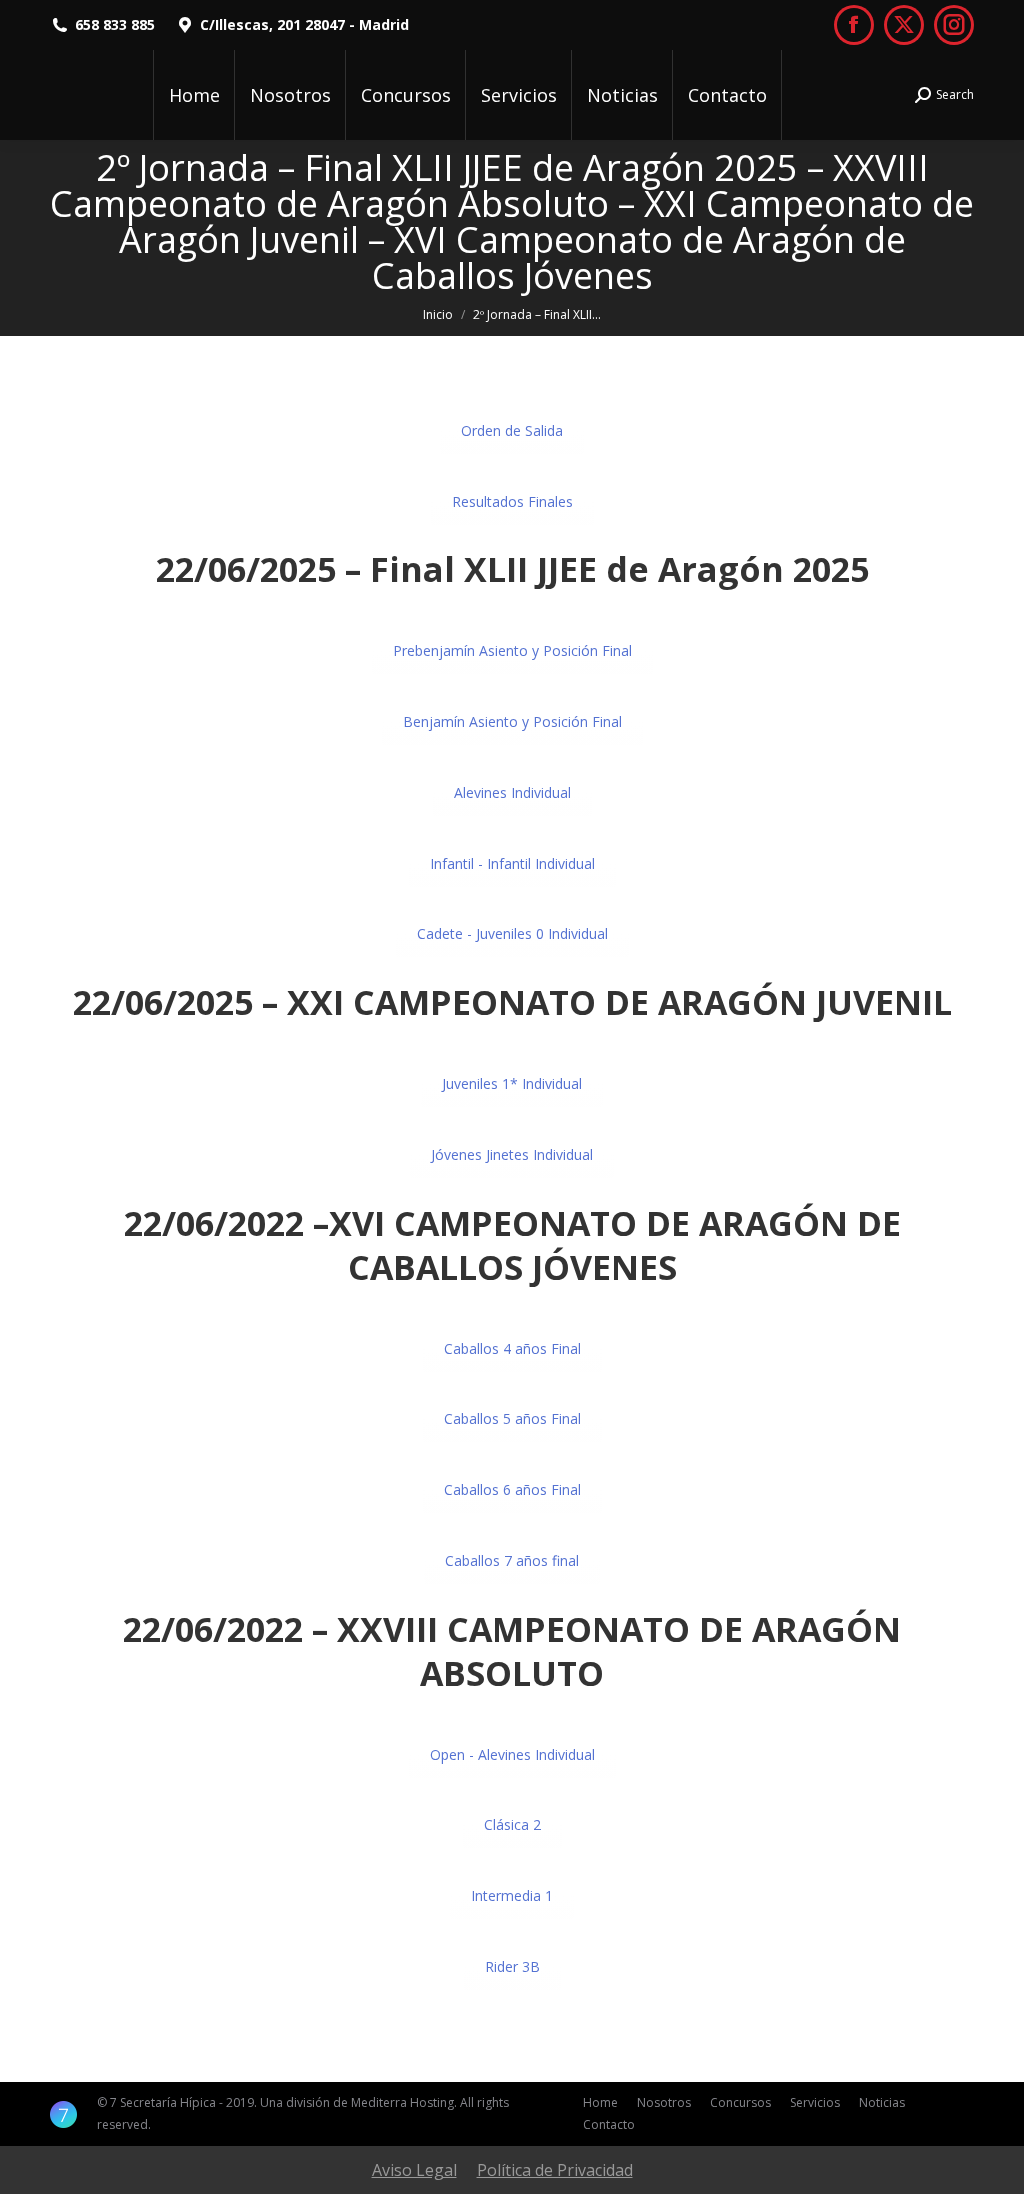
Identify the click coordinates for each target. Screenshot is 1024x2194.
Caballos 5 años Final (512, 1418)
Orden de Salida (512, 430)
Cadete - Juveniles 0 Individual (512, 933)
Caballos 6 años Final (512, 1489)
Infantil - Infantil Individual (512, 863)
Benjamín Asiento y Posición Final (512, 721)
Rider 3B (512, 1966)
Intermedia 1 (512, 1895)
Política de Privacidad (555, 2170)
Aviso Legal (414, 2170)
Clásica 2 (512, 1824)
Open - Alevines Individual (512, 1754)
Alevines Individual (512, 792)
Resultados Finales (512, 501)
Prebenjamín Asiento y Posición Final (512, 650)
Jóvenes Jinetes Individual (512, 1154)
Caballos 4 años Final (512, 1348)
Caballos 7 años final (512, 1560)
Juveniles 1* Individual (512, 1083)
